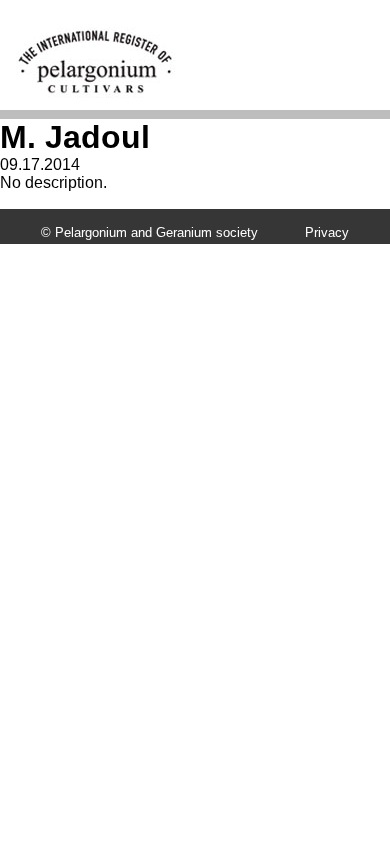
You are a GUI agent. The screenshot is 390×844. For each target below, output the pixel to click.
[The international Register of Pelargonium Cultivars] (95, 35)
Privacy (327, 232)
